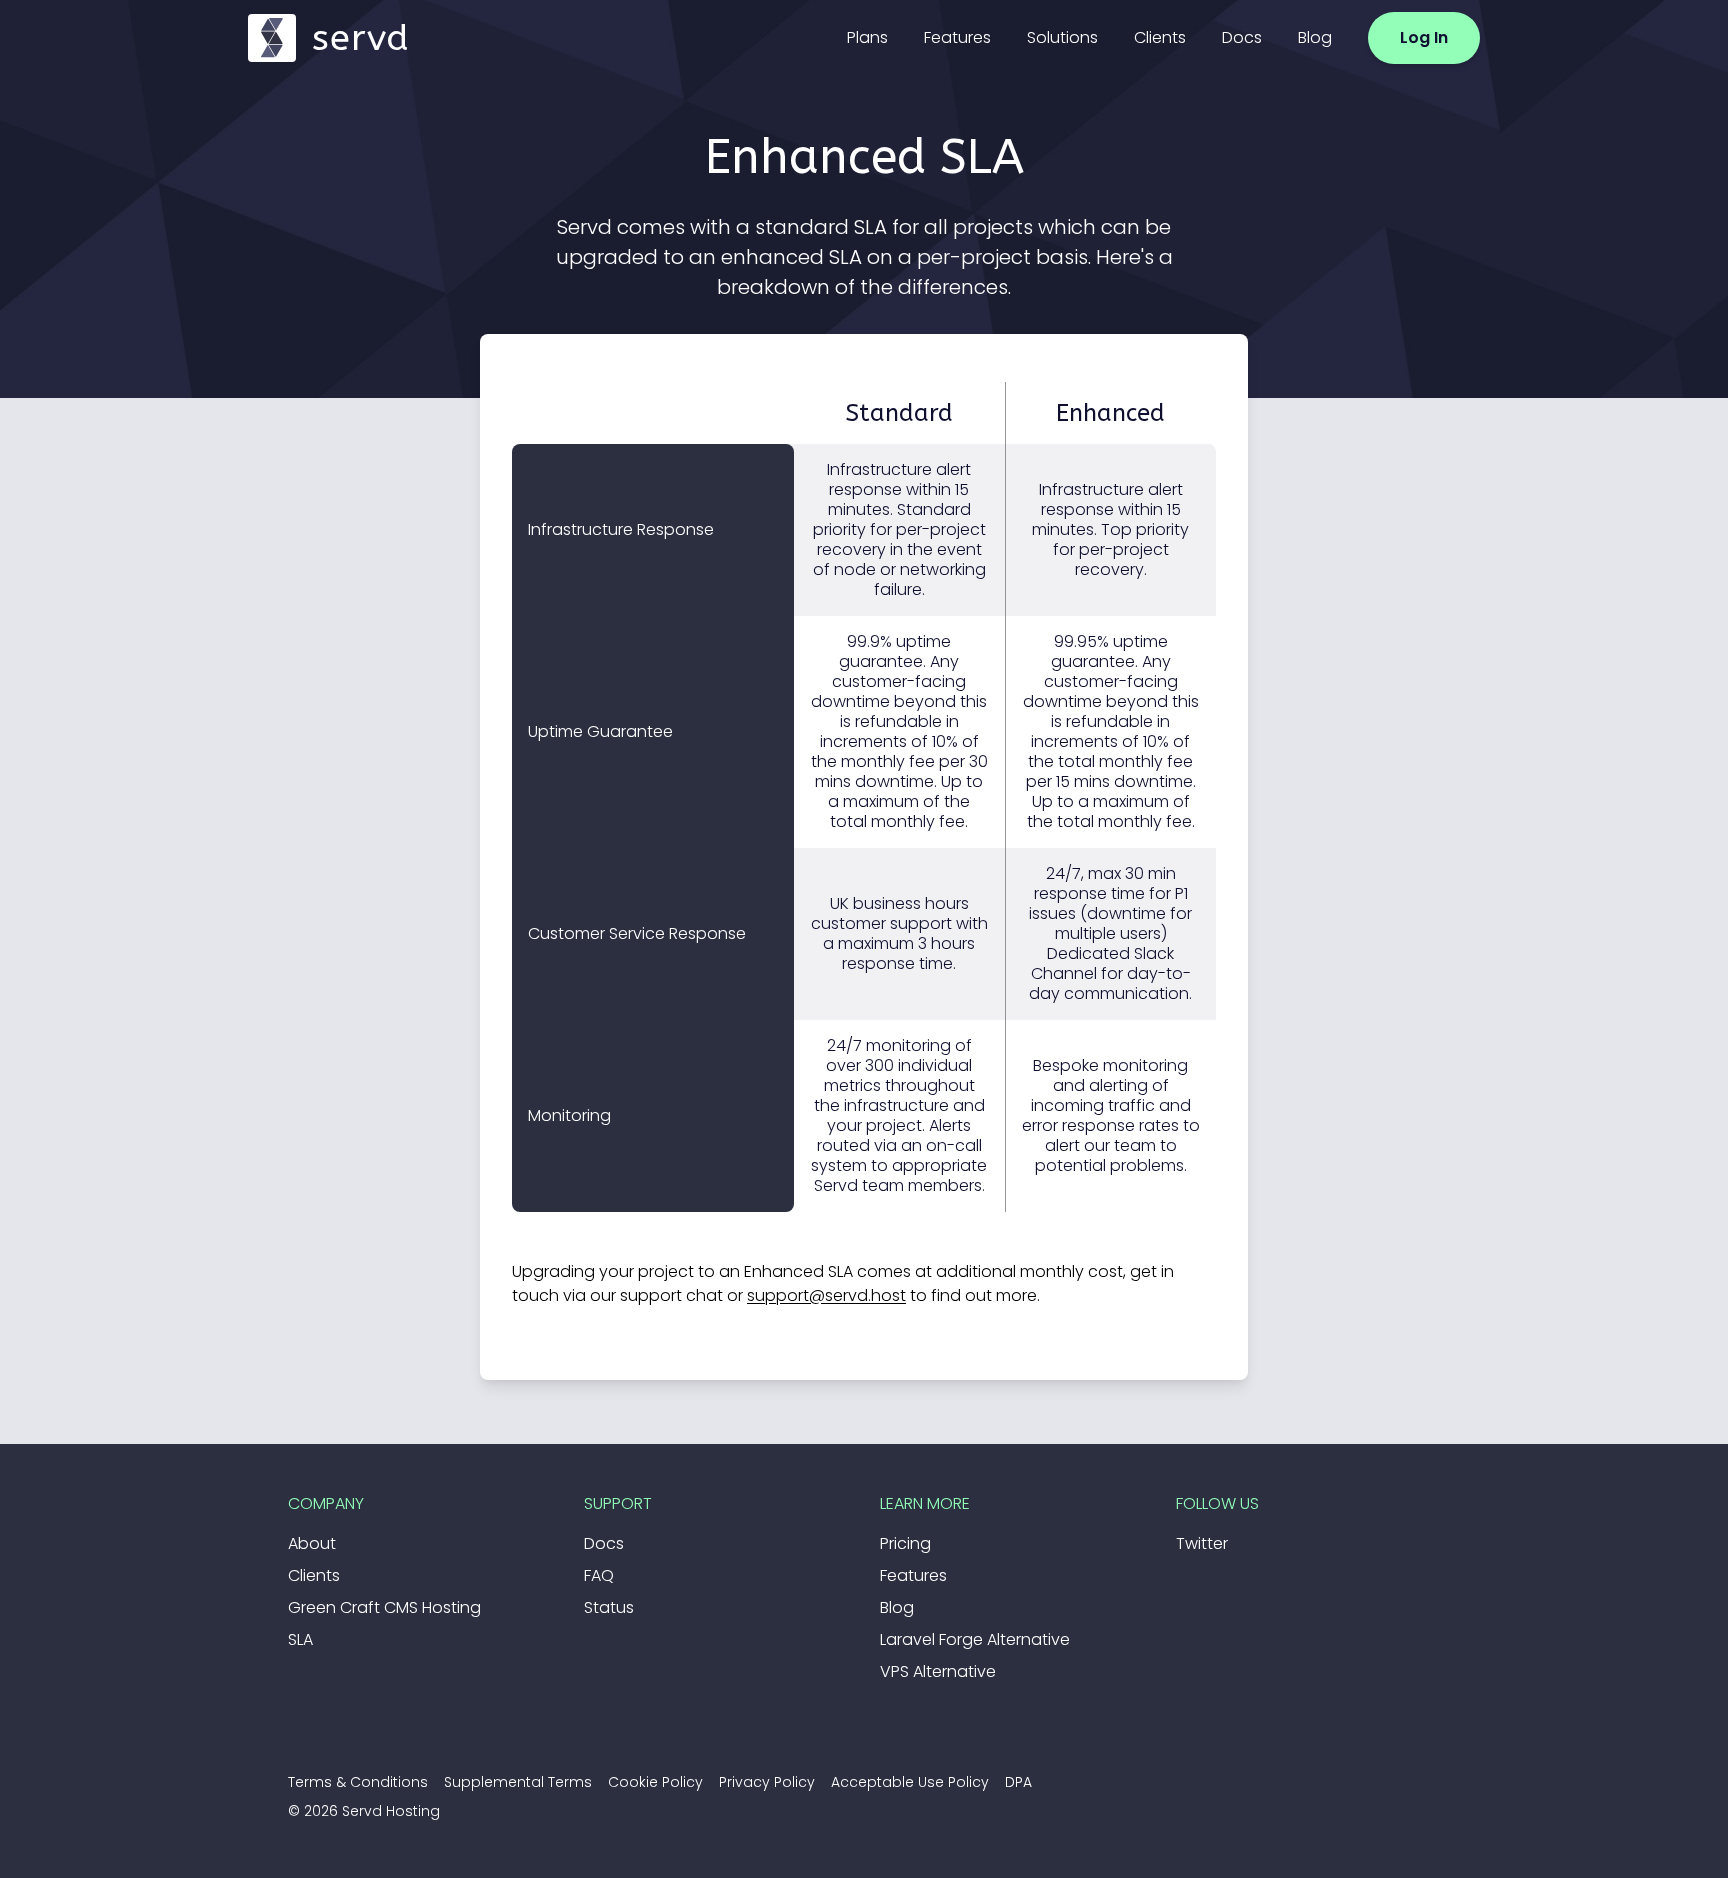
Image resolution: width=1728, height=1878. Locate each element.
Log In (1424, 37)
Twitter (1202, 1543)
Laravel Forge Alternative (975, 1639)
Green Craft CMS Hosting (384, 1607)
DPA (1018, 1782)
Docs (1242, 37)
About (312, 1543)
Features (957, 37)
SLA (300, 1639)
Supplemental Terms (518, 1782)
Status (609, 1607)
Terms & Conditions (358, 1782)
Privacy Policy (767, 1782)
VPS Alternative (938, 1671)
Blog (1315, 37)
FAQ (599, 1575)
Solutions (1062, 37)
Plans (867, 37)
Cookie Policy (655, 1782)
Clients (1160, 37)
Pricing (905, 1543)
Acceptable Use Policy (910, 1782)
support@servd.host (826, 1295)
